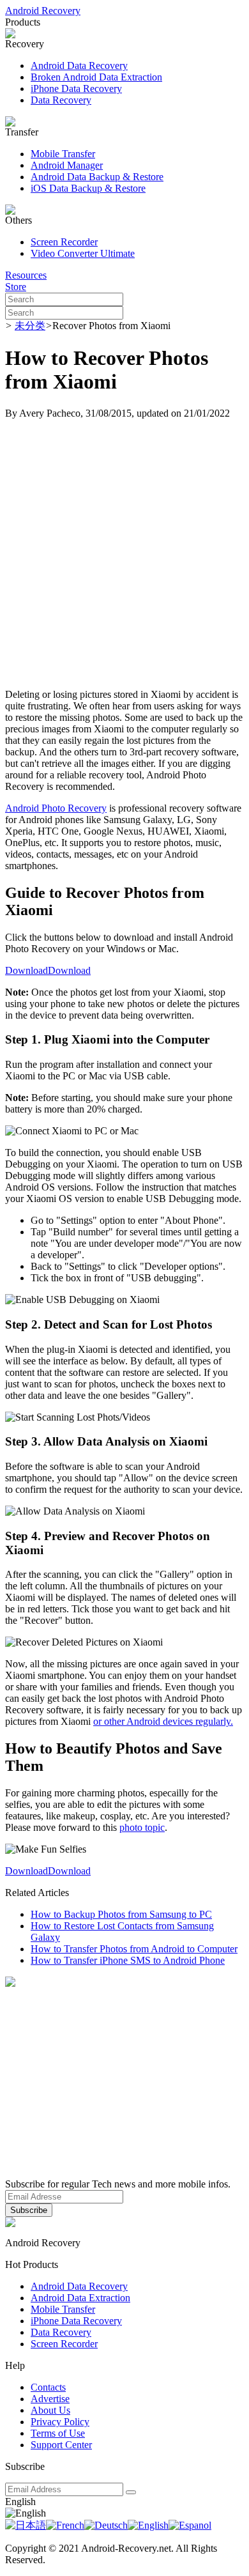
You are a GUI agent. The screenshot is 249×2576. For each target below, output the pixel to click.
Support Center (61, 2445)
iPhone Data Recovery (76, 89)
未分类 (30, 326)
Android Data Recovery (79, 66)
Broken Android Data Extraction (96, 77)
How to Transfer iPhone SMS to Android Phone (128, 1960)
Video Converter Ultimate (83, 253)
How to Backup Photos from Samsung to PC (121, 1914)
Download (26, 970)
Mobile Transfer (63, 154)
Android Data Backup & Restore (97, 177)
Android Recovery (43, 11)
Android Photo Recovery (56, 808)
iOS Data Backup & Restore (88, 188)
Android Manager (67, 165)
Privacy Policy (60, 2422)
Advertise (50, 2399)
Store (16, 287)
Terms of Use (58, 2433)
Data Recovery (61, 100)
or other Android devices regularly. (163, 1721)
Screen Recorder (64, 242)
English (20, 2502)
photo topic (142, 1827)
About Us (50, 2410)
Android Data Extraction (80, 2298)
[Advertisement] (124, 554)
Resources (26, 275)
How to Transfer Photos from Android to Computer (134, 1949)
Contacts (48, 2387)
